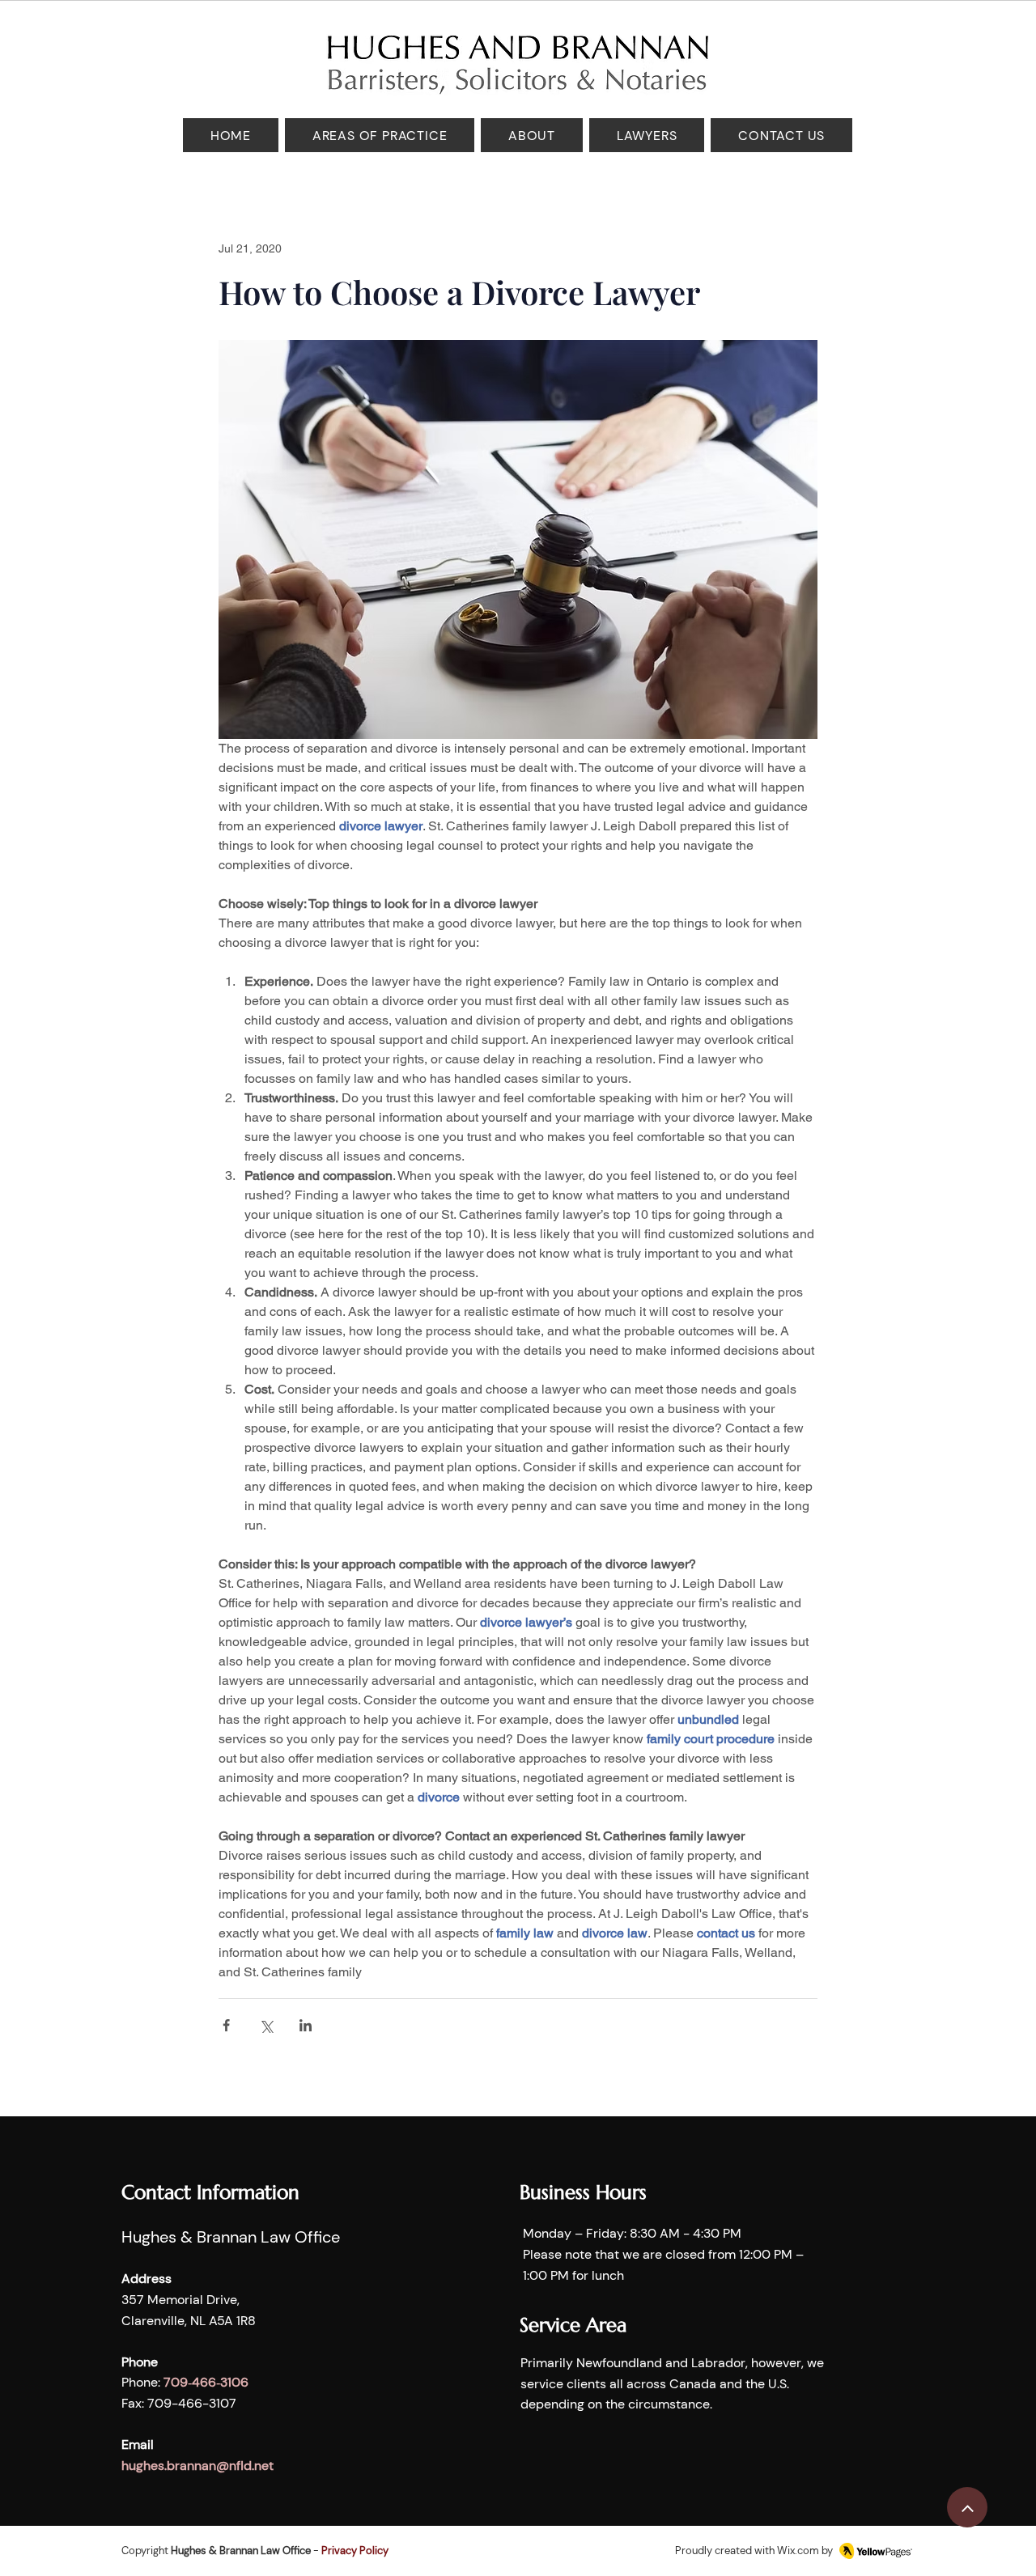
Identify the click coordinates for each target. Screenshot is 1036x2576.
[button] (380, 135)
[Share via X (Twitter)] (266, 2025)
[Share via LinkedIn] (306, 2025)
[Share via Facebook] (226, 2025)
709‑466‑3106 (206, 2382)
